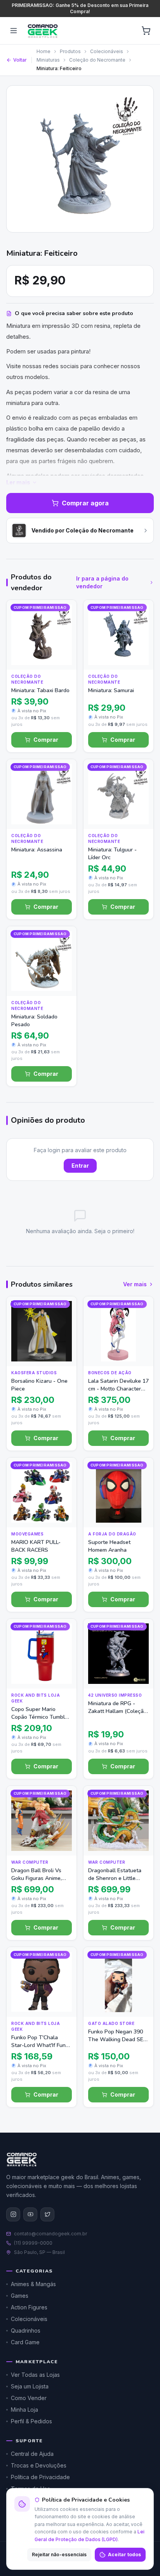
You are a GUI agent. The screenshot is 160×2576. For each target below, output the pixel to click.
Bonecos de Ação (110, 1373)
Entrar (80, 1166)
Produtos (70, 51)
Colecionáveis (107, 51)
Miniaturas (48, 60)
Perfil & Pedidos (31, 2421)
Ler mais (18, 482)
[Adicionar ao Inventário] (63, 641)
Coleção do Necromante (97, 60)
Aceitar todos (124, 2554)
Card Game (25, 2342)
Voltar (20, 60)
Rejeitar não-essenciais (59, 2554)
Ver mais (135, 1284)
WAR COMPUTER (30, 1862)
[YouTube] (30, 2214)
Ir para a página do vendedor (102, 582)
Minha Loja (24, 2410)
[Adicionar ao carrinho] (63, 656)
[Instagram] (13, 2214)
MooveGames (27, 1534)
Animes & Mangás (33, 2284)
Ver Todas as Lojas (35, 2375)
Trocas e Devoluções (39, 2465)
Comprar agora (85, 503)
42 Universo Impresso (115, 1695)
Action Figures (29, 2307)
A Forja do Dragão (112, 1534)
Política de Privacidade (40, 2477)
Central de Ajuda (32, 2454)
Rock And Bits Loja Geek (36, 1698)
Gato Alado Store (111, 2023)
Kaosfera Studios (34, 1373)
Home (43, 51)
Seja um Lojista (30, 2386)
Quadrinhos (26, 2330)
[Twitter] (47, 2214)
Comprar (46, 740)
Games (20, 2296)
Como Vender (29, 2398)
